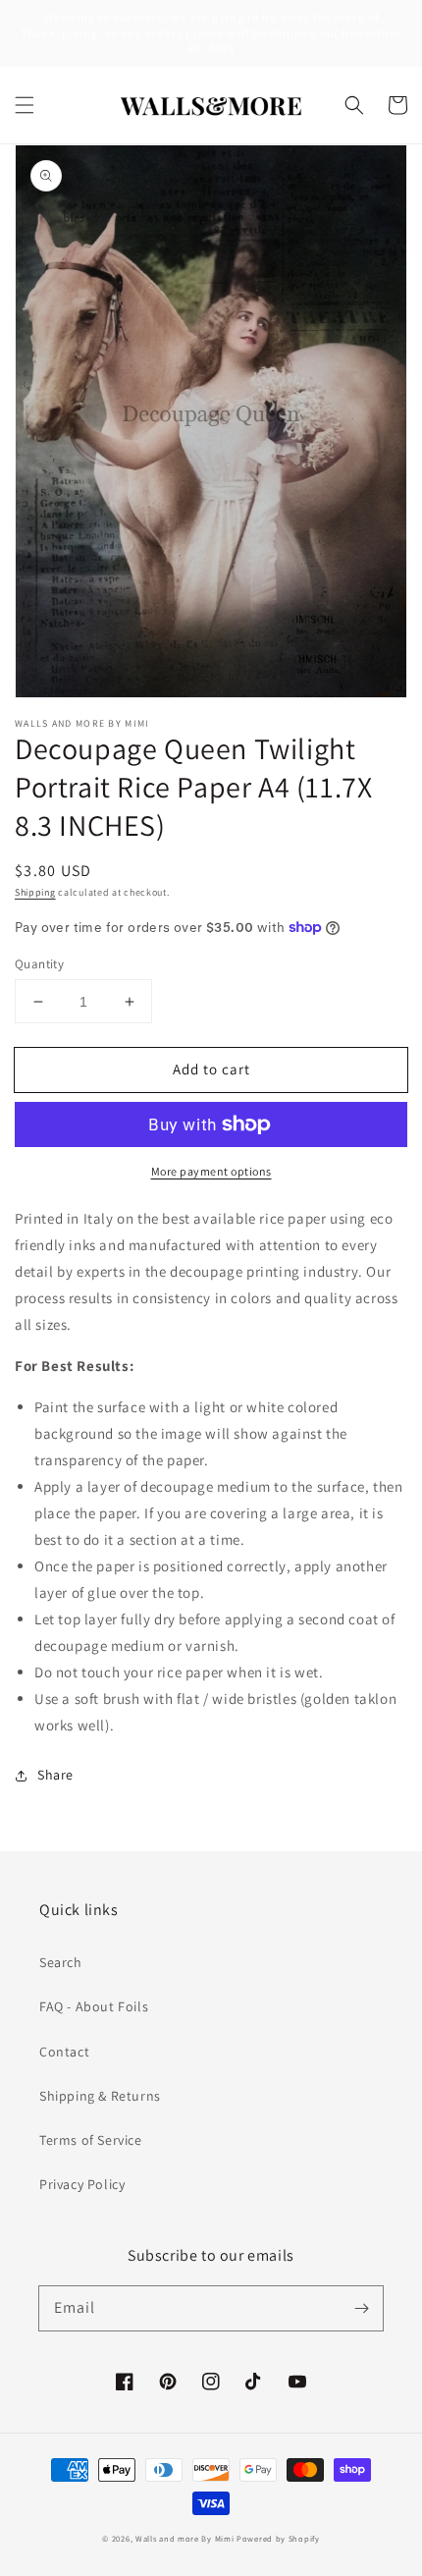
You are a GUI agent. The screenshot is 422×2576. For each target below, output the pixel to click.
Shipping (35, 892)
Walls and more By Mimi (185, 2538)
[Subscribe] (361, 2308)
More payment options (211, 1171)
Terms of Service (91, 2140)
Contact (64, 2052)
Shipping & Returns (100, 2096)
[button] (25, 105)
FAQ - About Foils (94, 2006)
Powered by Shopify (278, 2538)
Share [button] (55, 1775)
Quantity (39, 964)
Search (61, 1962)
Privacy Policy (82, 2184)
